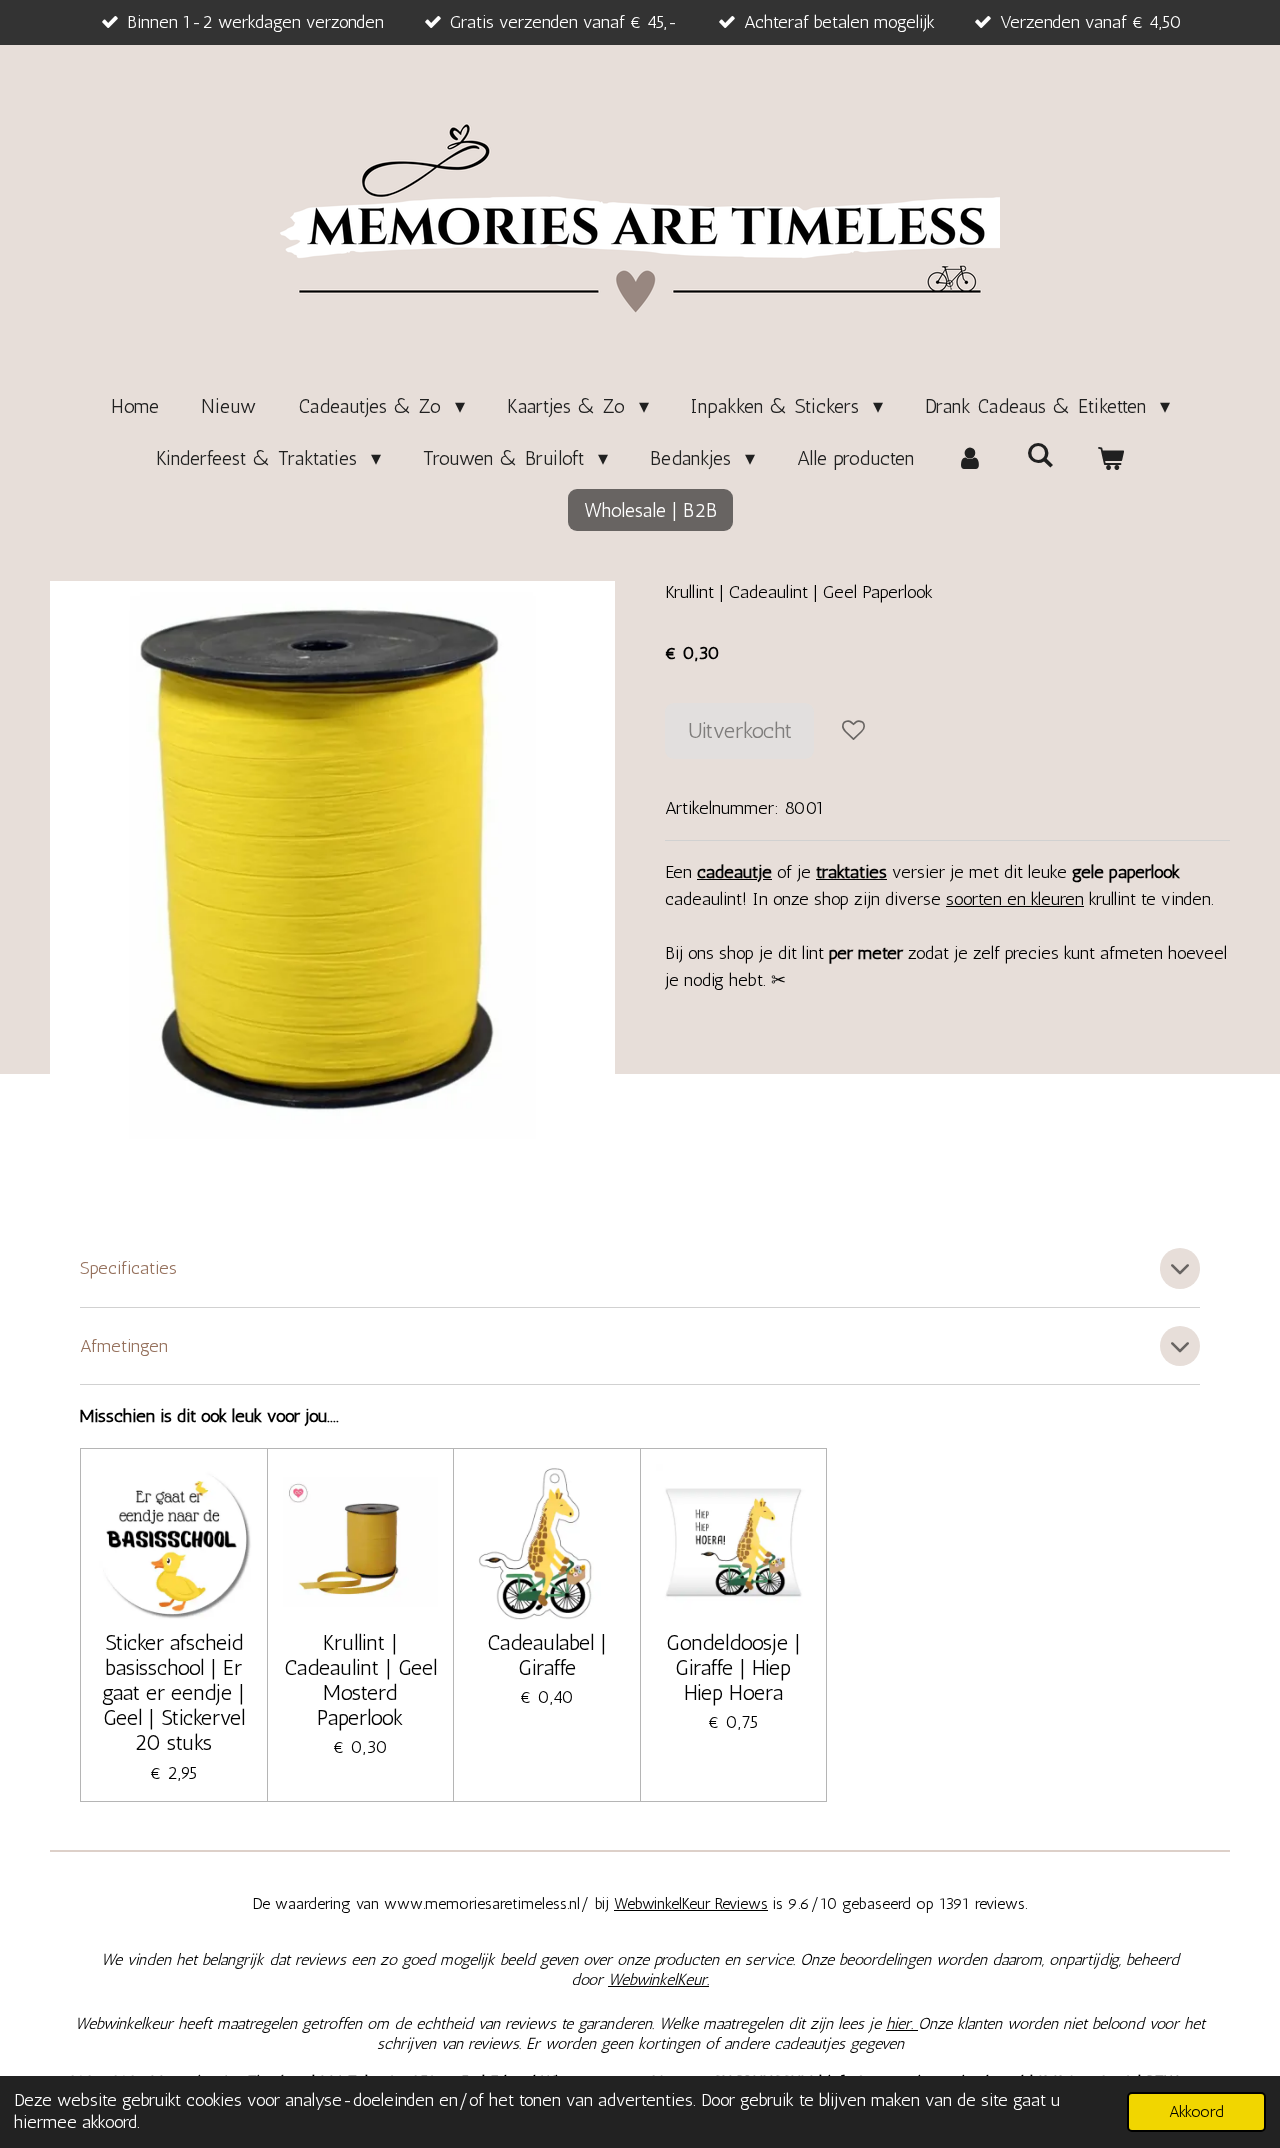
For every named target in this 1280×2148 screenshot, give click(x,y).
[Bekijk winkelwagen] (1110, 458)
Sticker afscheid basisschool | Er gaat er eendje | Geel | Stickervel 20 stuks (173, 1693)
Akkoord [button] (1196, 2111)
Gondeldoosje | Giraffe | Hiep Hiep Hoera (733, 1667)
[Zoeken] (1040, 455)
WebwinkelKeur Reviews (691, 1903)
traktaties (851, 872)
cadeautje (734, 872)
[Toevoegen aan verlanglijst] (853, 731)
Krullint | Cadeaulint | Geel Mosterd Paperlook (360, 1680)
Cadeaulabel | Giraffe (547, 1655)
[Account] (970, 458)
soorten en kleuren (1015, 899)
